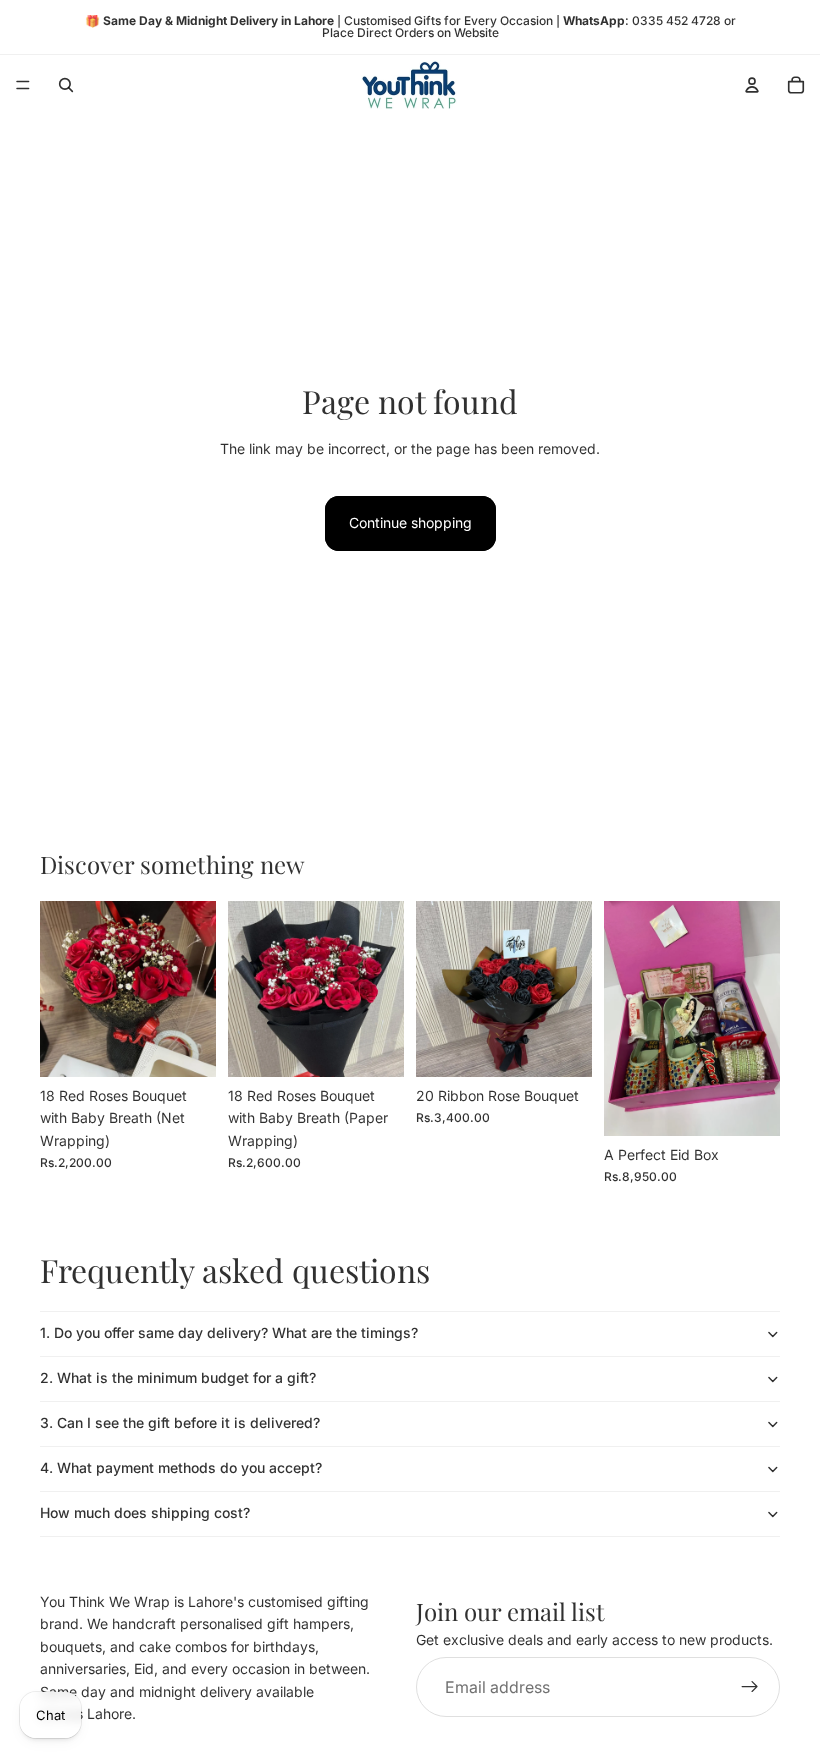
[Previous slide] (626, 1018)
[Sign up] (750, 1688)
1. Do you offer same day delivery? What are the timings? (229, 1332)
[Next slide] (758, 1018)
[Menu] (23, 85)
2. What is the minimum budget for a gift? (178, 1377)
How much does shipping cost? (145, 1512)
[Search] (66, 85)
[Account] (752, 85)
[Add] (185, 1046)
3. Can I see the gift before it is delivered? (180, 1422)
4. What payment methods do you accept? (181, 1467)
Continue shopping (410, 522)
